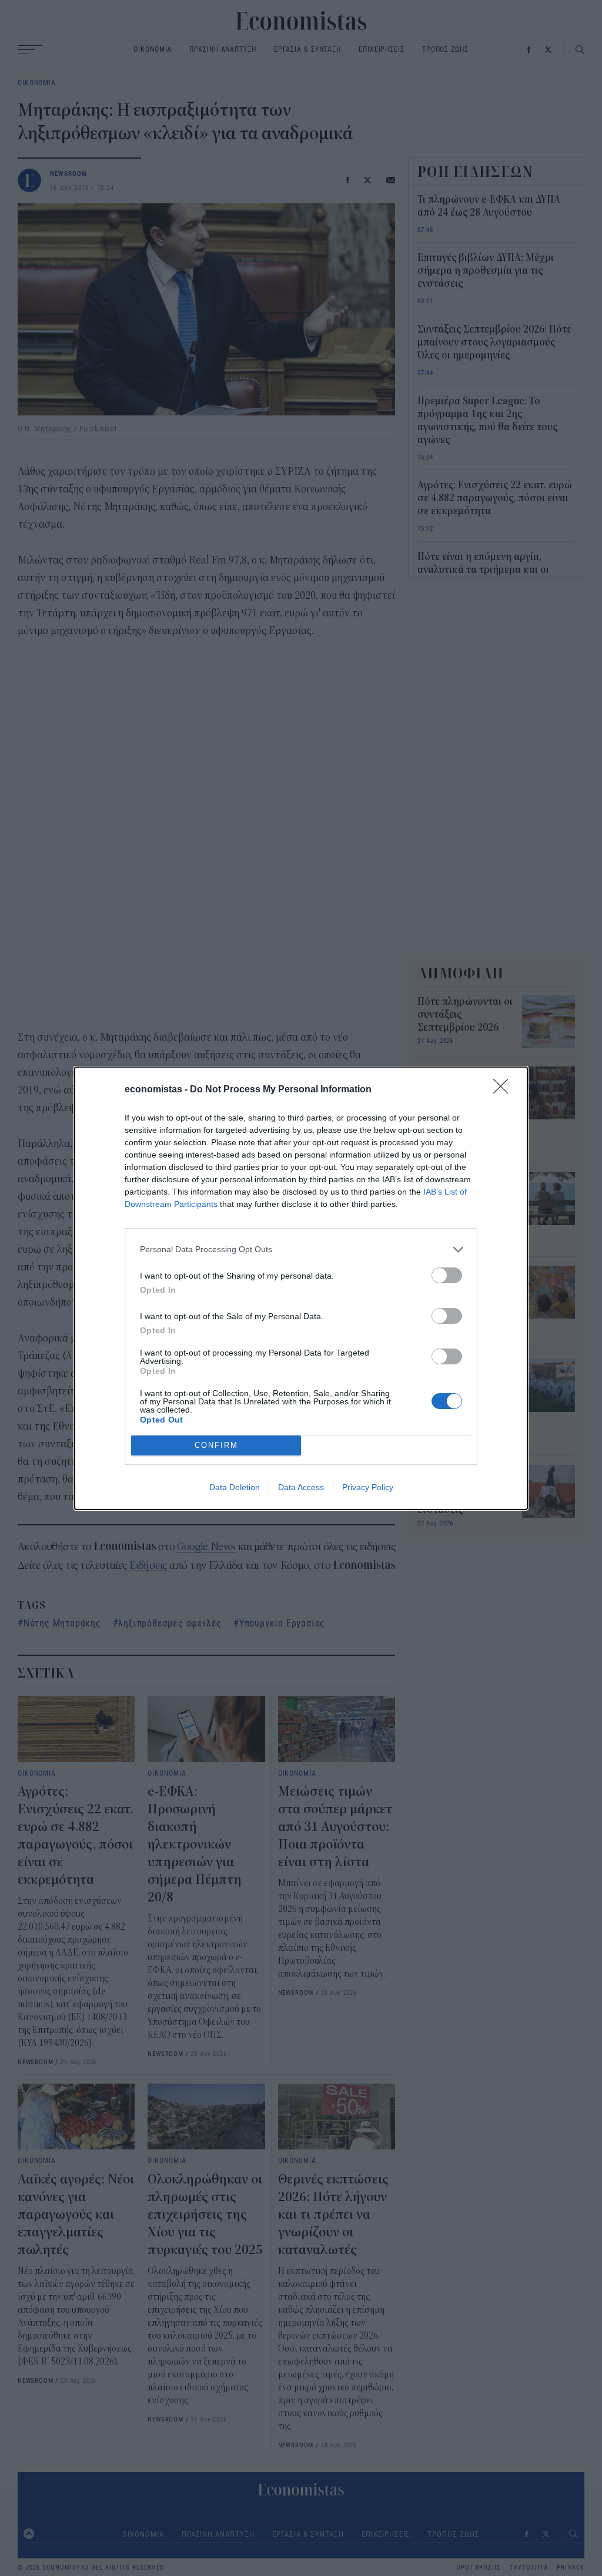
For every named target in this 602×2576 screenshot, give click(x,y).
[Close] (504, 1090)
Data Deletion (235, 1487)
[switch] (447, 1275)
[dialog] (301, 1288)
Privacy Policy (368, 1487)
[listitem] (301, 1250)
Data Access (301, 1487)
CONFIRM (216, 1445)
